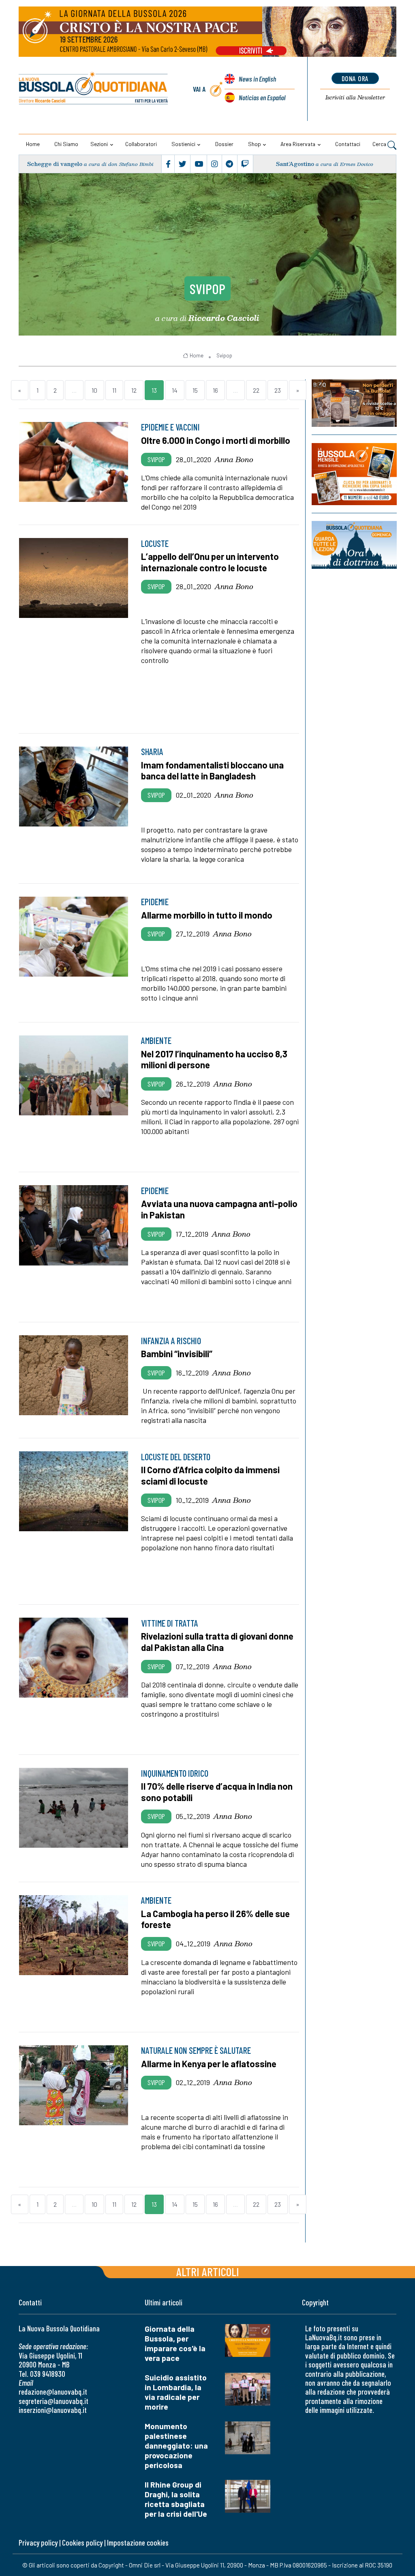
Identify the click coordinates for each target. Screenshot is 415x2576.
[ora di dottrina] (354, 545)
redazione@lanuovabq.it (53, 2392)
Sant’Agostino (295, 164)
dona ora (355, 78)
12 (134, 390)
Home (33, 144)
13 (154, 390)
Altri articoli (208, 2271)
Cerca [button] (380, 144)
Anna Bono (234, 459)
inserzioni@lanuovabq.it (53, 2410)
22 (256, 390)
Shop (255, 144)
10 (94, 390)
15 (195, 390)
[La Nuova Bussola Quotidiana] (94, 89)
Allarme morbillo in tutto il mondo (207, 915)
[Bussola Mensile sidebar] (354, 474)
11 (114, 390)
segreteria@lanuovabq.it (53, 2401)
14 (175, 390)
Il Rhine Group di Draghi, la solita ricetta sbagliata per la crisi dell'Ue (176, 2499)
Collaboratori (141, 144)
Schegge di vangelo (55, 164)
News (257, 79)
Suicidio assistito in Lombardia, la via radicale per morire (176, 2392)
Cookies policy (82, 2543)
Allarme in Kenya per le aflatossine (209, 2064)
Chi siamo (66, 144)
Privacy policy (38, 2543)
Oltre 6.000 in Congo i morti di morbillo (216, 440)
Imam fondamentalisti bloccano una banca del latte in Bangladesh (212, 770)
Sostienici (183, 144)
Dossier (224, 144)
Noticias (262, 97)
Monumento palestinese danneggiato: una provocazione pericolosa (176, 2446)
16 (215, 390)
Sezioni (99, 144)
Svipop (207, 288)
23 (278, 390)
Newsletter (355, 97)
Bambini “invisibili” (177, 1354)
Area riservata (298, 144)
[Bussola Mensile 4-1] (354, 403)
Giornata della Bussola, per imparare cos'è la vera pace (175, 2343)
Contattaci (348, 144)
